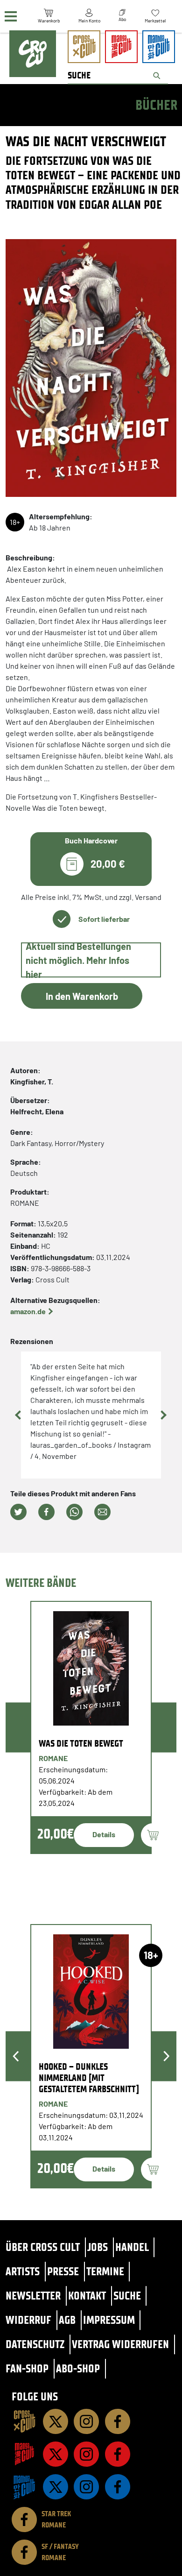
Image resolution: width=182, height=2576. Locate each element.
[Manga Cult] (24, 2454)
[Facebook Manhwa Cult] (118, 2487)
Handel (132, 2247)
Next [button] (163, 1415)
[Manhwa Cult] (24, 2487)
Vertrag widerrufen (120, 2344)
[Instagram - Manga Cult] (86, 2454)
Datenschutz (35, 2344)
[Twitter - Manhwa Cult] (56, 2487)
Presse (63, 2271)
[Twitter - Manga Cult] (56, 2454)
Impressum (109, 2320)
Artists (23, 2271)
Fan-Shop (27, 2368)
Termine (105, 2271)
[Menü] (11, 17)
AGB (67, 2320)
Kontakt (87, 2296)
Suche (127, 2296)
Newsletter (33, 2296)
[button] (18, 1512)
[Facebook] (118, 2421)
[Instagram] (86, 2421)
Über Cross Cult (43, 2247)
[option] (91, 1727)
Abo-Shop (78, 2368)
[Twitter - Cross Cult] (56, 2421)
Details (104, 1834)
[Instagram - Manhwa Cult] (86, 2487)
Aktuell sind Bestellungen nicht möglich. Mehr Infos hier (78, 960)
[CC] (24, 2421)
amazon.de (28, 1311)
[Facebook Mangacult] (118, 2454)
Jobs (98, 2247)
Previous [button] (19, 1415)
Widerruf (28, 2320)
